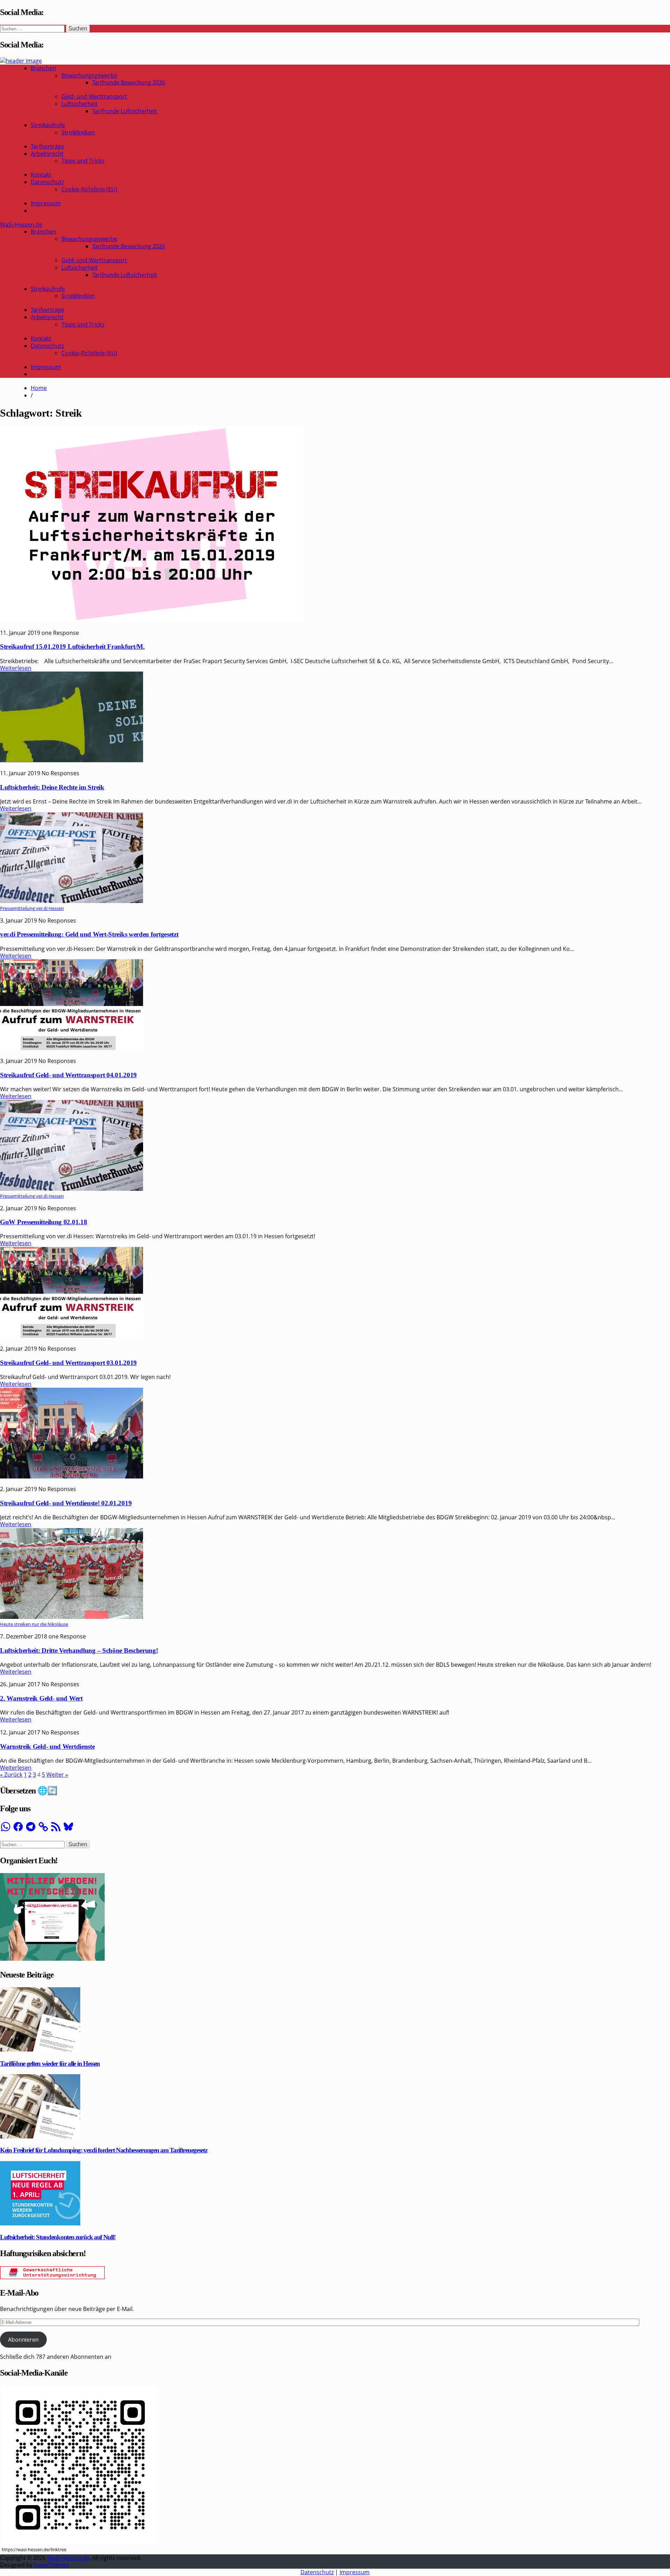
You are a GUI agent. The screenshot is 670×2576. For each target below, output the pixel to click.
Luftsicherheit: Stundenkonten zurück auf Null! (58, 2237)
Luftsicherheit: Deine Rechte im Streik (52, 787)
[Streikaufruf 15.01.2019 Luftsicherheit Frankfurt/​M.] (152, 620)
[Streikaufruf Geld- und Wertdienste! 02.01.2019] (72, 1476)
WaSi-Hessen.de (21, 225)
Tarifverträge (47, 146)
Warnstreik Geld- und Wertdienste (47, 1746)
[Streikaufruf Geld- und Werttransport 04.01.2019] (72, 1048)
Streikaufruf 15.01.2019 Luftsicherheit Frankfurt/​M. (72, 647)
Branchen (43, 68)
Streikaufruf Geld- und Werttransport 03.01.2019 (68, 1363)
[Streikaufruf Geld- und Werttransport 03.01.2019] (72, 1336)
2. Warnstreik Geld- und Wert (41, 1698)
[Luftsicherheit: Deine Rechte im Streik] (72, 760)
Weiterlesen (16, 668)
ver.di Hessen (50, 908)
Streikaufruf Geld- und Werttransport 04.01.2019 (68, 1075)
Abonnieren (23, 2340)
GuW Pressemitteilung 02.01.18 (43, 1222)
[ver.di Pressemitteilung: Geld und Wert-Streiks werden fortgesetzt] (72, 901)
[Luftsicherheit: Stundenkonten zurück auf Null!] (40, 2223)
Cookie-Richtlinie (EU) (89, 189)
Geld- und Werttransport (94, 96)
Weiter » (57, 1775)
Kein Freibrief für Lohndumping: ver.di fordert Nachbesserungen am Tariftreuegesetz (103, 2150)
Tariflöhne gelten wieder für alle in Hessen (50, 2064)
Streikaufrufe (48, 125)
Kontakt (41, 175)
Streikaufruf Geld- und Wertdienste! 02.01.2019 (66, 1503)
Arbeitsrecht (47, 154)
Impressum (46, 203)
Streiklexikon (78, 132)
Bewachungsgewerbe (89, 75)
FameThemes (51, 2565)
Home (39, 388)
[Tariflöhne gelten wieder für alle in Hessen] (40, 2049)
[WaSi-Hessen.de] (21, 61)
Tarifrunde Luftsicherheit (125, 111)
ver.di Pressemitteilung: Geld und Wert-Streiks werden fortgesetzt (89, 934)
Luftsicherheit (80, 104)
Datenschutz (47, 182)
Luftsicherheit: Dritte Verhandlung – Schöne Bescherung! (79, 1650)
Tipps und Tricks (83, 161)
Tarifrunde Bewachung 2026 (129, 82)
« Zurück (11, 1775)
